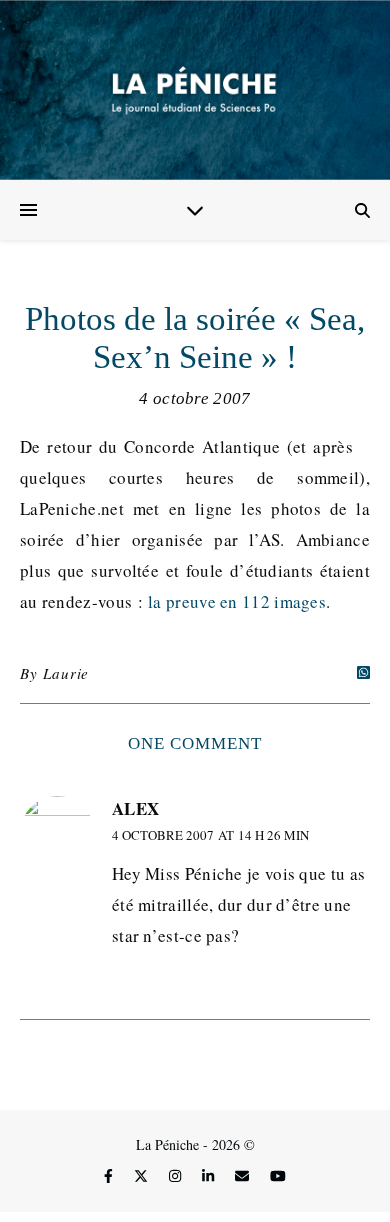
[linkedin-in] (210, 1175)
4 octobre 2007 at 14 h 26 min (210, 835)
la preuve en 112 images (237, 601)
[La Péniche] (195, 90)
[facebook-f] (110, 1175)
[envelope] (244, 1175)
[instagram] (177, 1175)
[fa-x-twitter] (143, 1175)
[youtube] (278, 1175)
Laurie (66, 673)
